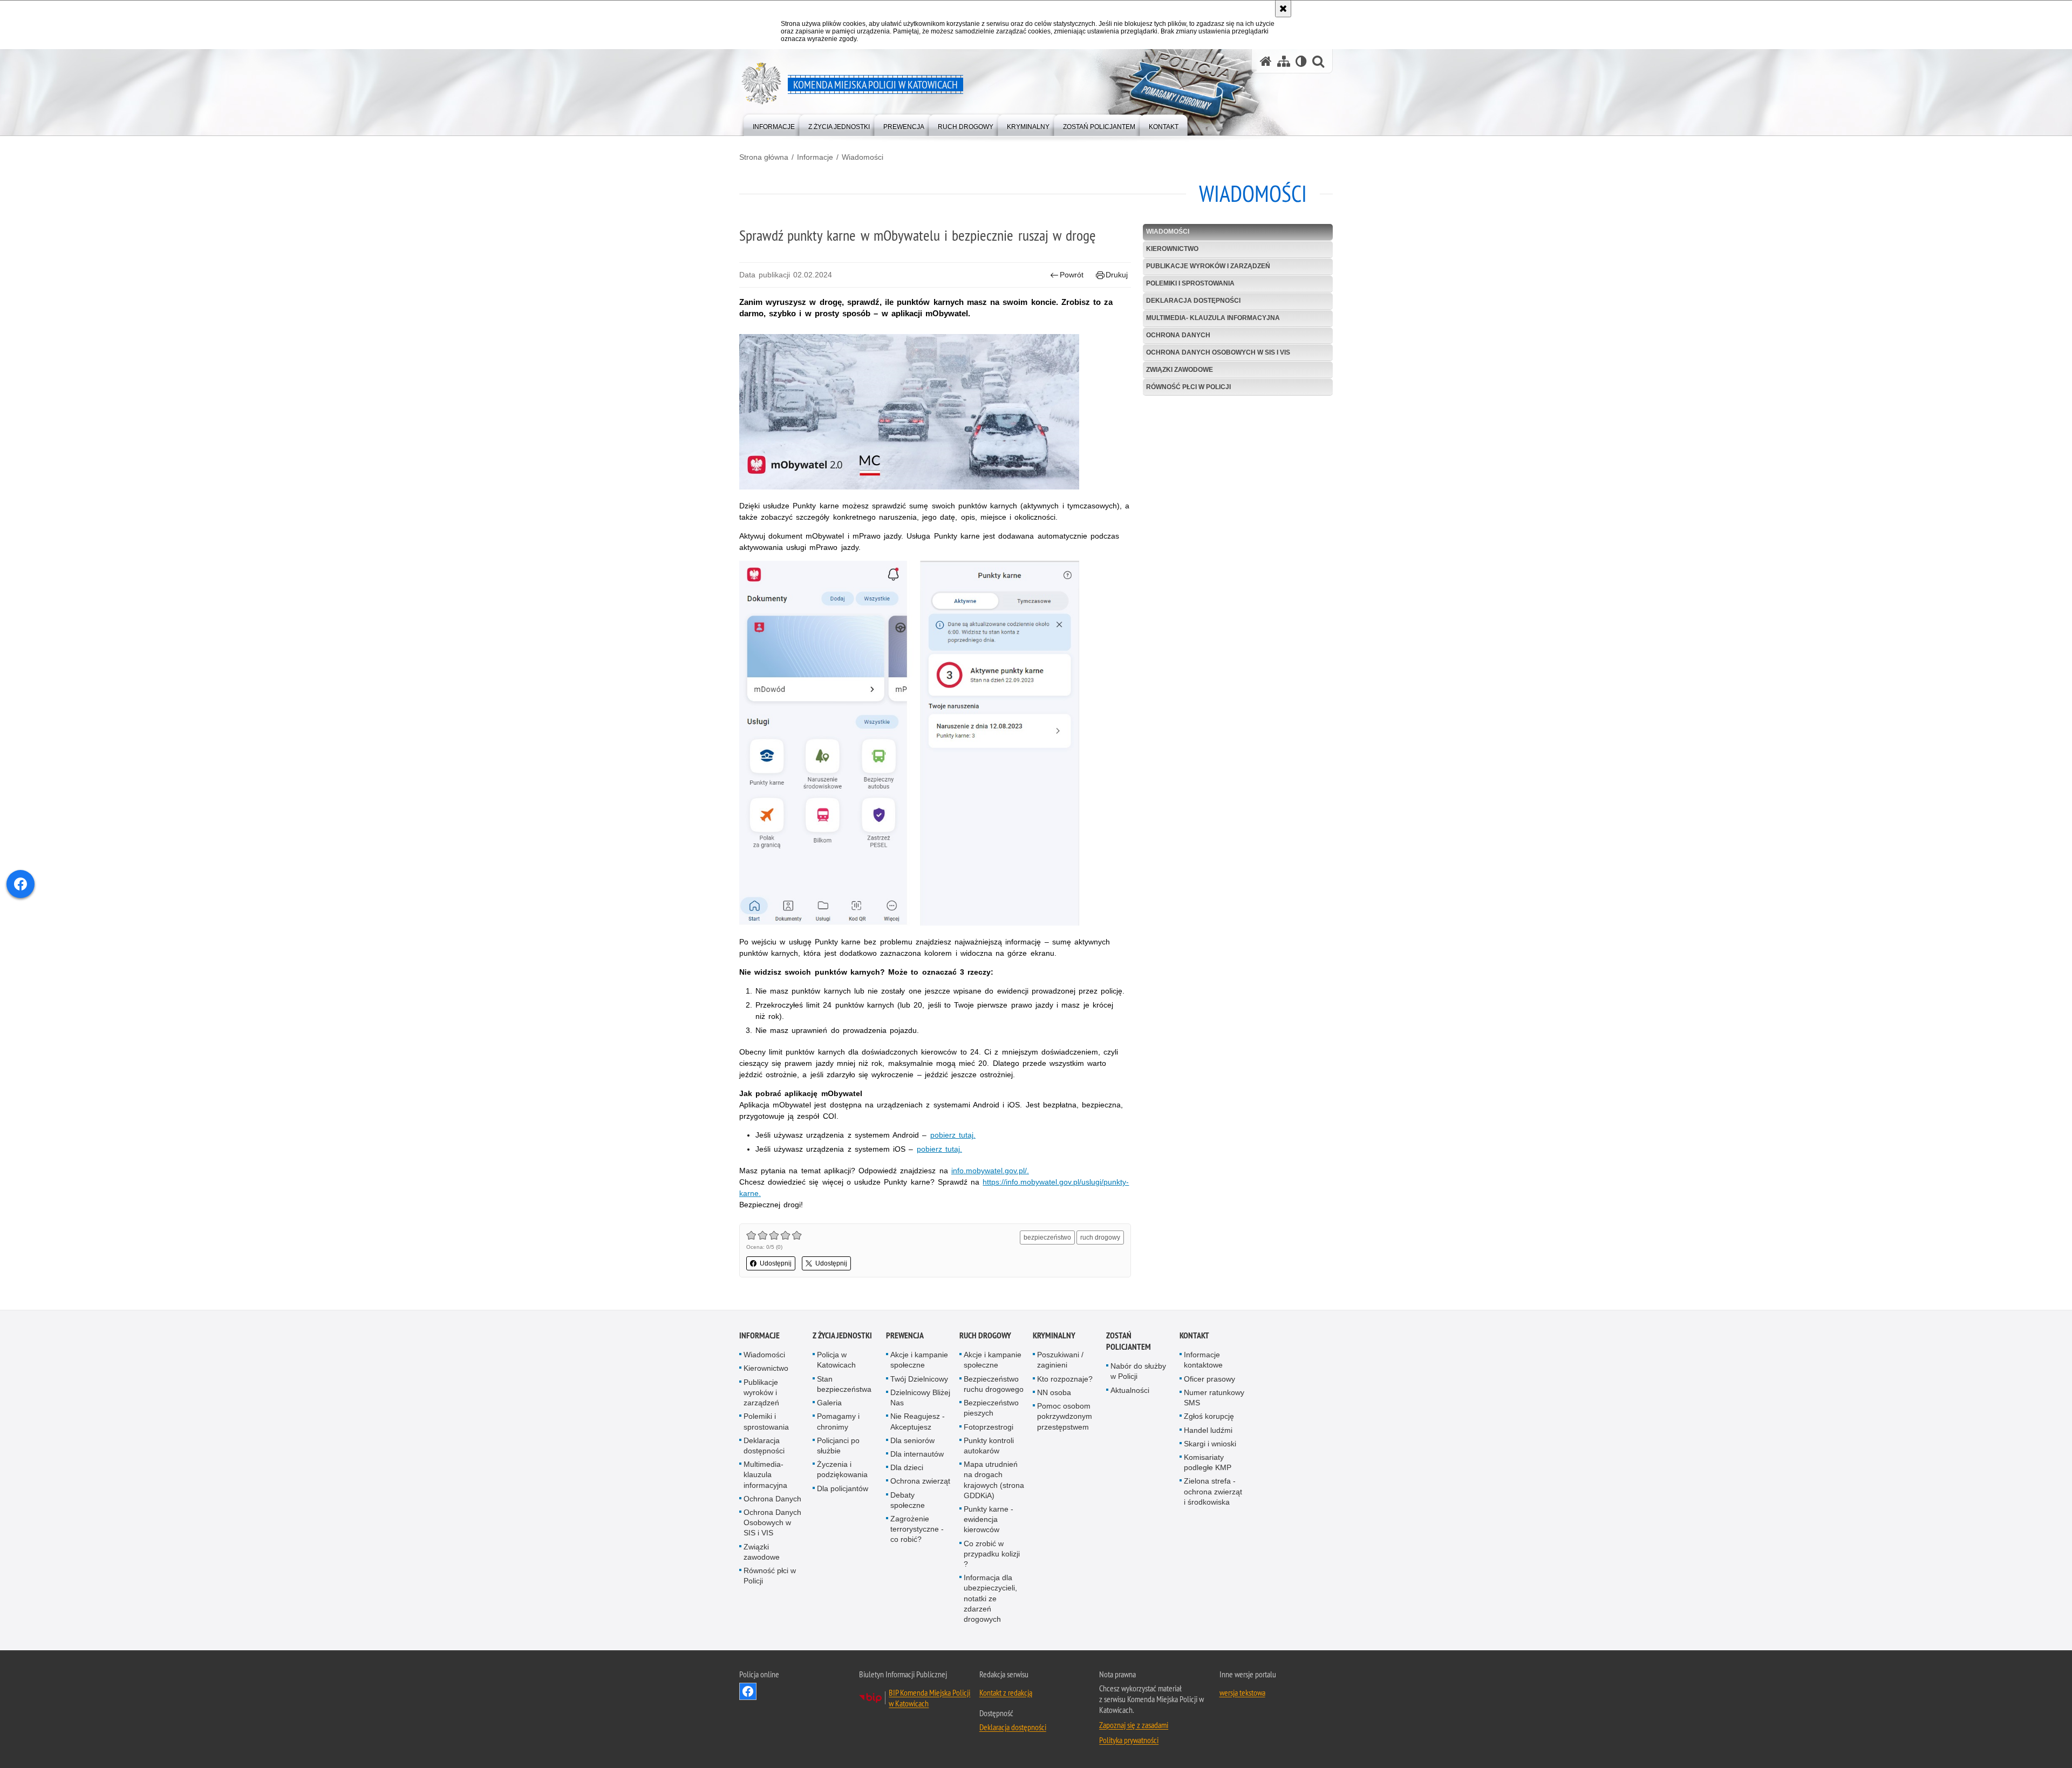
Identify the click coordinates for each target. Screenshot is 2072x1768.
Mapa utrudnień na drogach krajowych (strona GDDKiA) (994, 1480)
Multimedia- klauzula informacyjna (1213, 318)
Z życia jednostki (842, 1335)
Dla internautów (917, 1454)
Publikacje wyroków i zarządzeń (1208, 266)
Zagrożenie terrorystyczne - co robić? (917, 1529)
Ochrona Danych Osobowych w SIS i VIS (1218, 352)
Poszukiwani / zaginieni (1060, 1360)
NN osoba (1054, 1392)
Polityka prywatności (1129, 1740)
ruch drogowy (1100, 1237)
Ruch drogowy (985, 1335)
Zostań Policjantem (1129, 1341)
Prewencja (905, 1335)
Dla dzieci (907, 1467)
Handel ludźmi (1208, 1430)
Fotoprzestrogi (989, 1427)
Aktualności (1130, 1390)
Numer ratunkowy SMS (1214, 1398)
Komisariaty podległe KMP (1208, 1462)
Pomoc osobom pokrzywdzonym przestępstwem (1065, 1416)
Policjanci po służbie (838, 1446)
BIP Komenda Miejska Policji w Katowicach (929, 1698)
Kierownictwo (1172, 249)
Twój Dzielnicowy (919, 1379)
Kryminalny (1054, 1335)
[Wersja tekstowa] (1301, 61)
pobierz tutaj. (953, 1135)
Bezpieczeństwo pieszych (991, 1408)
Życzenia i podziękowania (842, 1469)
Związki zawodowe (1180, 370)
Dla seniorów (912, 1440)
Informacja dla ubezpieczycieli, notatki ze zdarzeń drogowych (990, 1598)
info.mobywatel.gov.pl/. (990, 1171)
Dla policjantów (843, 1488)
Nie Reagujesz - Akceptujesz (918, 1421)
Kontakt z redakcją (1006, 1692)
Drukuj (1117, 275)
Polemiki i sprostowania (1190, 283)
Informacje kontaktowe (1203, 1360)
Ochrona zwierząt (920, 1481)
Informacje (815, 157)
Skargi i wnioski (1210, 1444)
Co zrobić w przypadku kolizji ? (992, 1554)
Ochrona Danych (1178, 335)
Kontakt (1194, 1335)
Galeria (829, 1403)
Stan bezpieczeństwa (844, 1384)
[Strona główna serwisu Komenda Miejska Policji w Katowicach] (1266, 61)
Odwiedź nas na (748, 1691)
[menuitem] (774, 124)
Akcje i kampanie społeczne (919, 1360)
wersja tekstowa (1242, 1692)
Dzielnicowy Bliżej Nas (920, 1398)
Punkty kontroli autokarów (989, 1446)
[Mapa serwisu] (1284, 61)
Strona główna (764, 157)
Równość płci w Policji (1188, 387)
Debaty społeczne (908, 1500)
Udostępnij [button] (776, 1263)
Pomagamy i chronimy (838, 1421)
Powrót (1072, 275)
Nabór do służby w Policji (1138, 1371)
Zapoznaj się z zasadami (1134, 1725)
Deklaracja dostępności (1193, 301)
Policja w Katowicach (836, 1360)
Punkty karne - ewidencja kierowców (989, 1519)
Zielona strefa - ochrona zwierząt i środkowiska (1213, 1491)
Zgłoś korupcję (1209, 1416)
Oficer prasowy (1209, 1379)
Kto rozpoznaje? (1065, 1379)
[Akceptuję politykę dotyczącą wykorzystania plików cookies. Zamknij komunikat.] (1283, 9)
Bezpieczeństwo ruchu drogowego (994, 1384)
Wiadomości (863, 157)
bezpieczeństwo (1047, 1237)
